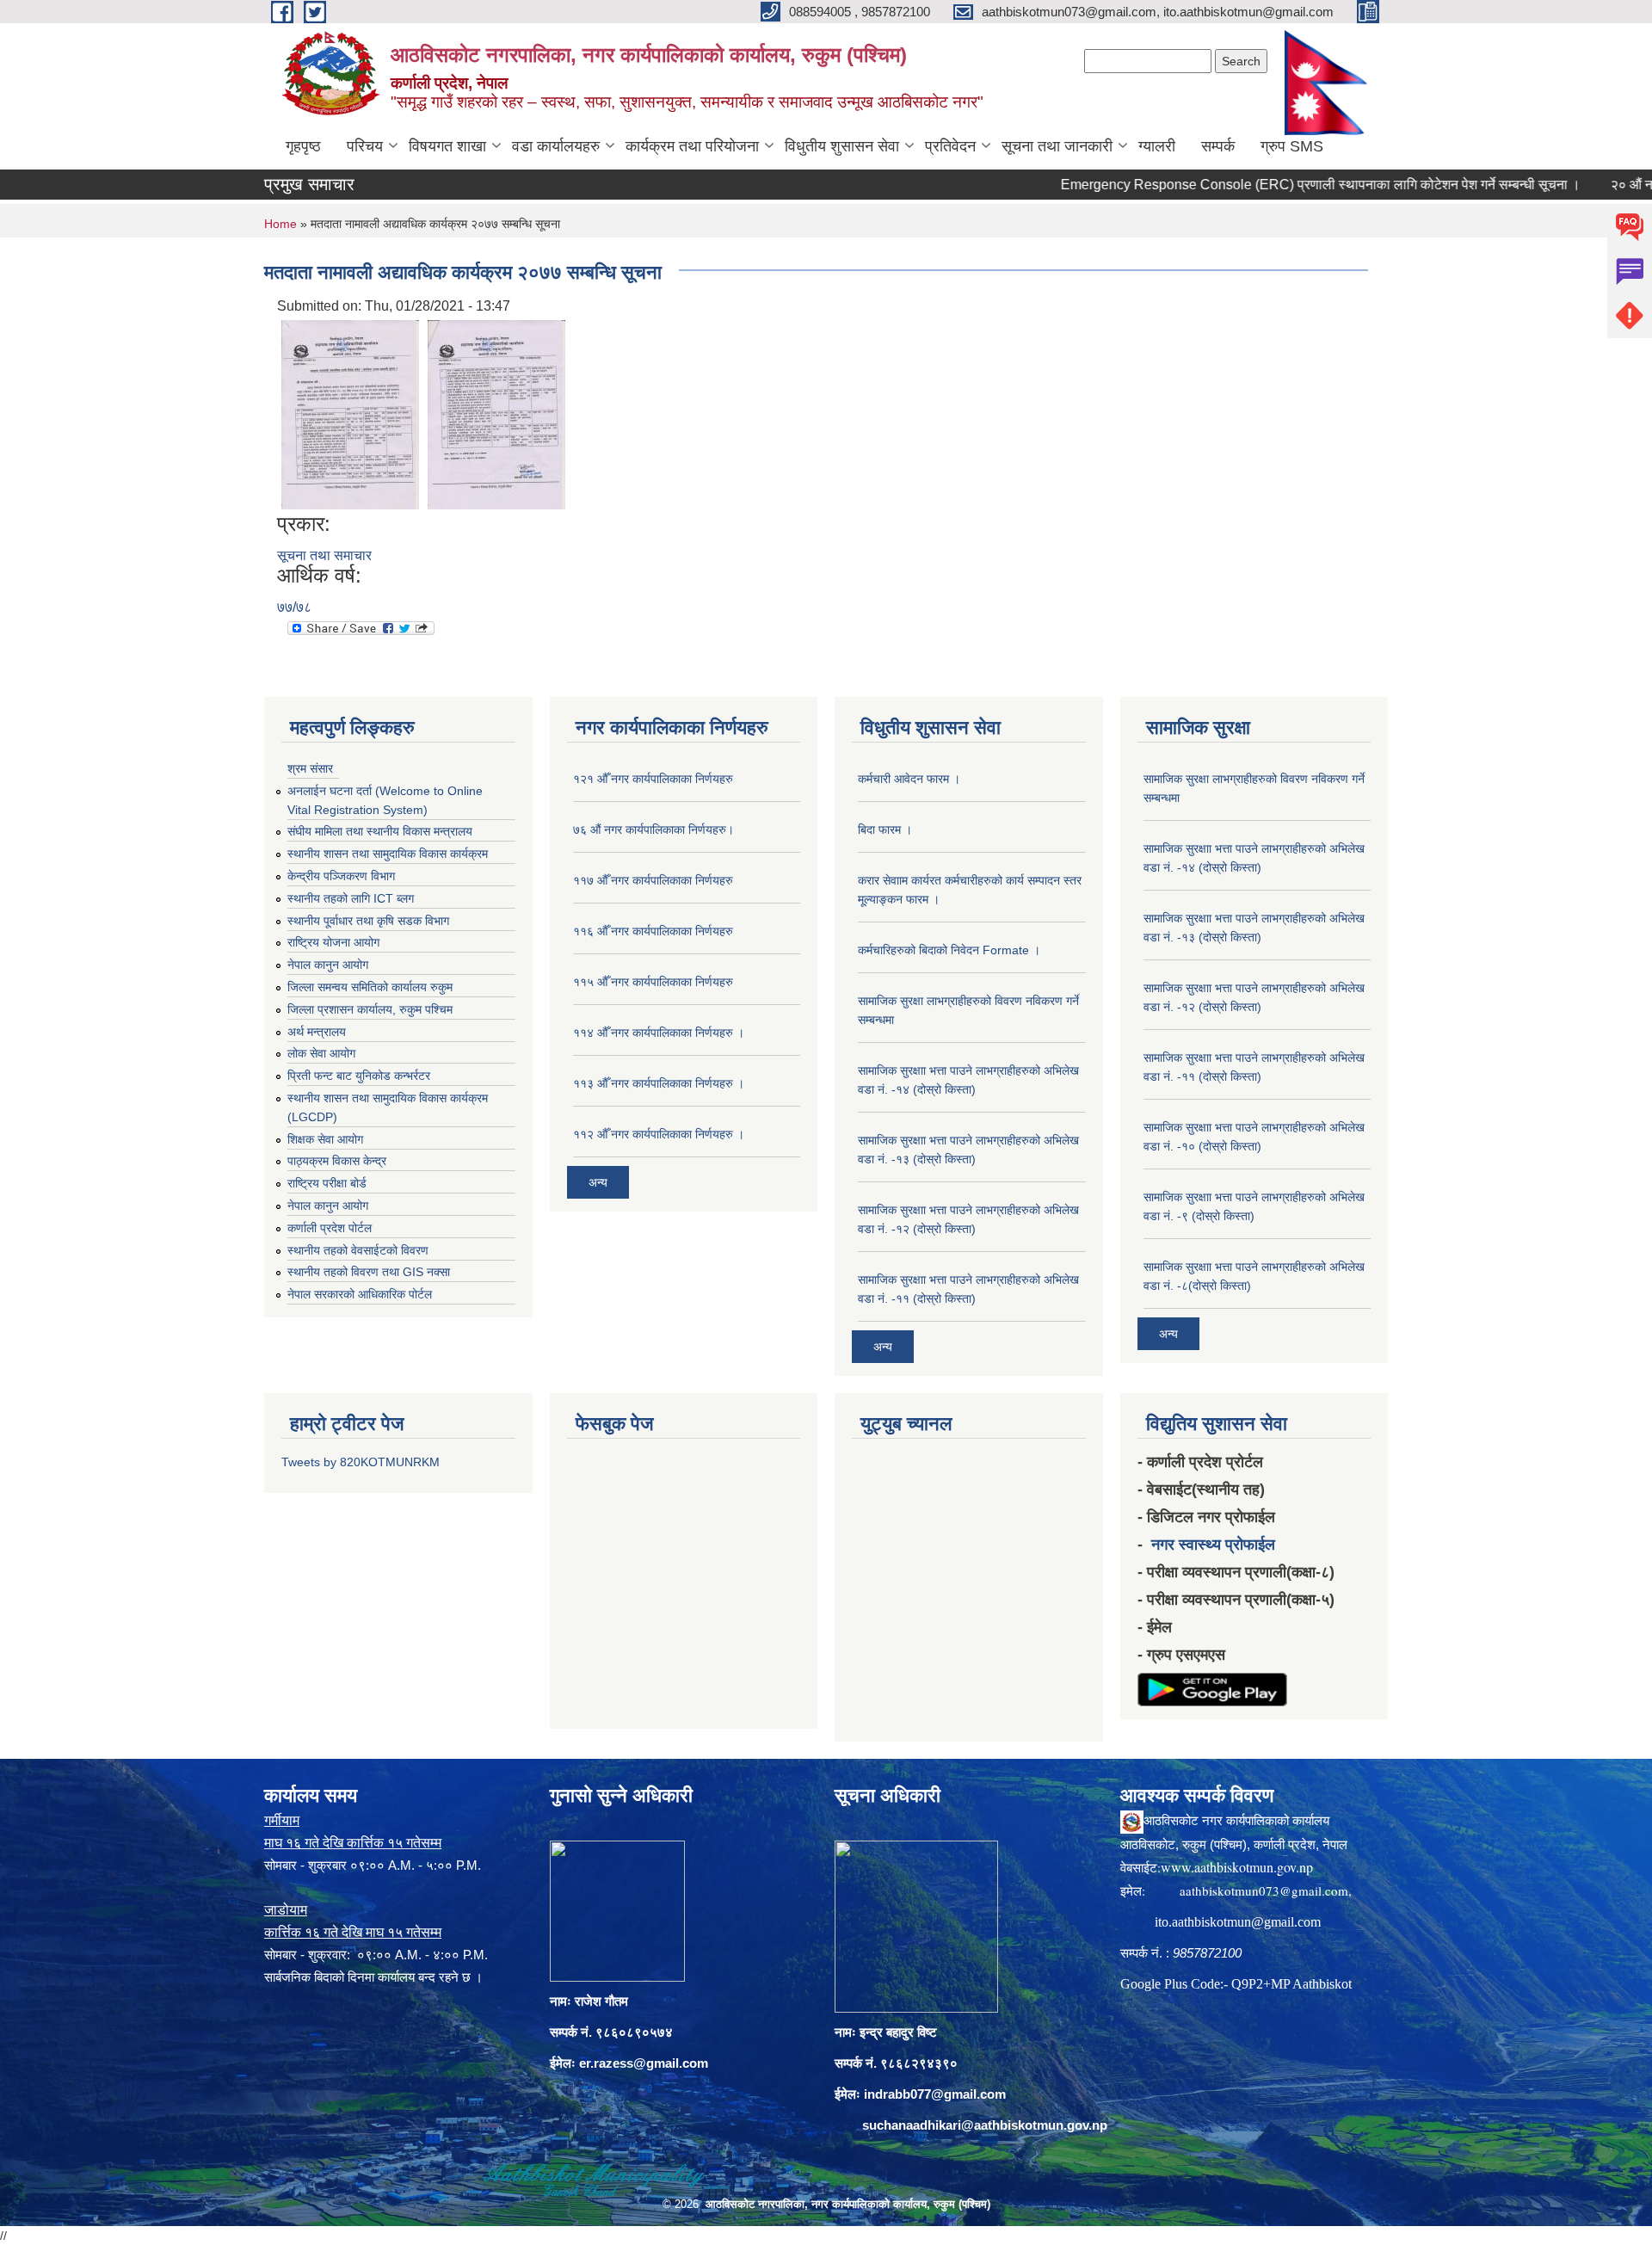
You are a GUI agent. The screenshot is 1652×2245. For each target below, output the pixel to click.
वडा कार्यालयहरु (556, 146)
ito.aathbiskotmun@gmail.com (1238, 1922)
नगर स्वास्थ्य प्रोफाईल (1213, 1545)
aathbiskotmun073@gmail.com (1264, 1890)
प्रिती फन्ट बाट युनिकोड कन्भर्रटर (359, 1076)
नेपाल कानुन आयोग (328, 965)
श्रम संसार (310, 768)
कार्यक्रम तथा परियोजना (692, 146)
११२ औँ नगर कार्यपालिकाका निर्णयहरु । (659, 1134)
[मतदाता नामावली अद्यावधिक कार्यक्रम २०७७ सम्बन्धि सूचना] (350, 413)
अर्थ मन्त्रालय (317, 1032)
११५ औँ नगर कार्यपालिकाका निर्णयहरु (653, 982)
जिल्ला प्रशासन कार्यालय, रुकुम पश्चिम (370, 1009)
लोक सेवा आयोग (321, 1053)
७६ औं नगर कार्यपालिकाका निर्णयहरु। (653, 830)
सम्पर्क (1218, 146)
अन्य (598, 1182)
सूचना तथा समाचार (324, 555)
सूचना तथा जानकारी (1057, 146)
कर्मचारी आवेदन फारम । (909, 779)
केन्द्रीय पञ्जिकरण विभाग (341, 876)
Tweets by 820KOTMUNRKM (361, 1462)
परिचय (365, 146)
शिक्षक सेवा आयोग (325, 1139)
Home (280, 224)
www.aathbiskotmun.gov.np (1237, 1867)
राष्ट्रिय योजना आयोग (333, 942)
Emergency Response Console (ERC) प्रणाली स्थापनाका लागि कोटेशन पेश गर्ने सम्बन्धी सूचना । (1266, 185)
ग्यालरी (1157, 146)
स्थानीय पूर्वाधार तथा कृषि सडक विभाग (368, 921)
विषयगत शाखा (447, 146)
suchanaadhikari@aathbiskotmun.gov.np (985, 2125)
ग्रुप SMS (1292, 146)
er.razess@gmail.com (644, 2063)
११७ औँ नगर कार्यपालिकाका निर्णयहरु (653, 880)
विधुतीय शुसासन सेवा (842, 146)
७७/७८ (294, 607)
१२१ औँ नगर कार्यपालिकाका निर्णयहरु (653, 779)
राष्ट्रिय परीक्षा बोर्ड (327, 1183)
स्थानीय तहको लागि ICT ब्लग (351, 898)
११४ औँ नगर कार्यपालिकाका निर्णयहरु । (659, 1033)
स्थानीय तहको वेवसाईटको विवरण (358, 1250)
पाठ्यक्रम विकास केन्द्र (337, 1161)
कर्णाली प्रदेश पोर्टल (330, 1228)
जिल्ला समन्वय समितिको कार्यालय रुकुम (370, 987)
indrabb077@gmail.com (935, 2094)
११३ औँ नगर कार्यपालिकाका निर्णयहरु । (659, 1083)
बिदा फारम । (885, 830)
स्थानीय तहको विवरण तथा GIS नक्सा (369, 1272)
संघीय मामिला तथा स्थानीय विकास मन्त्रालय (380, 831)
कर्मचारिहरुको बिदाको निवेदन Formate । (949, 950)
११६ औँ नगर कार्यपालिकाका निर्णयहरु (653, 931)
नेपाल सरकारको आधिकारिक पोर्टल (360, 1294)
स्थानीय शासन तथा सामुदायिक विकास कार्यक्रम (388, 854)
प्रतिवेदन (950, 146)
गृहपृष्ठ (303, 146)
